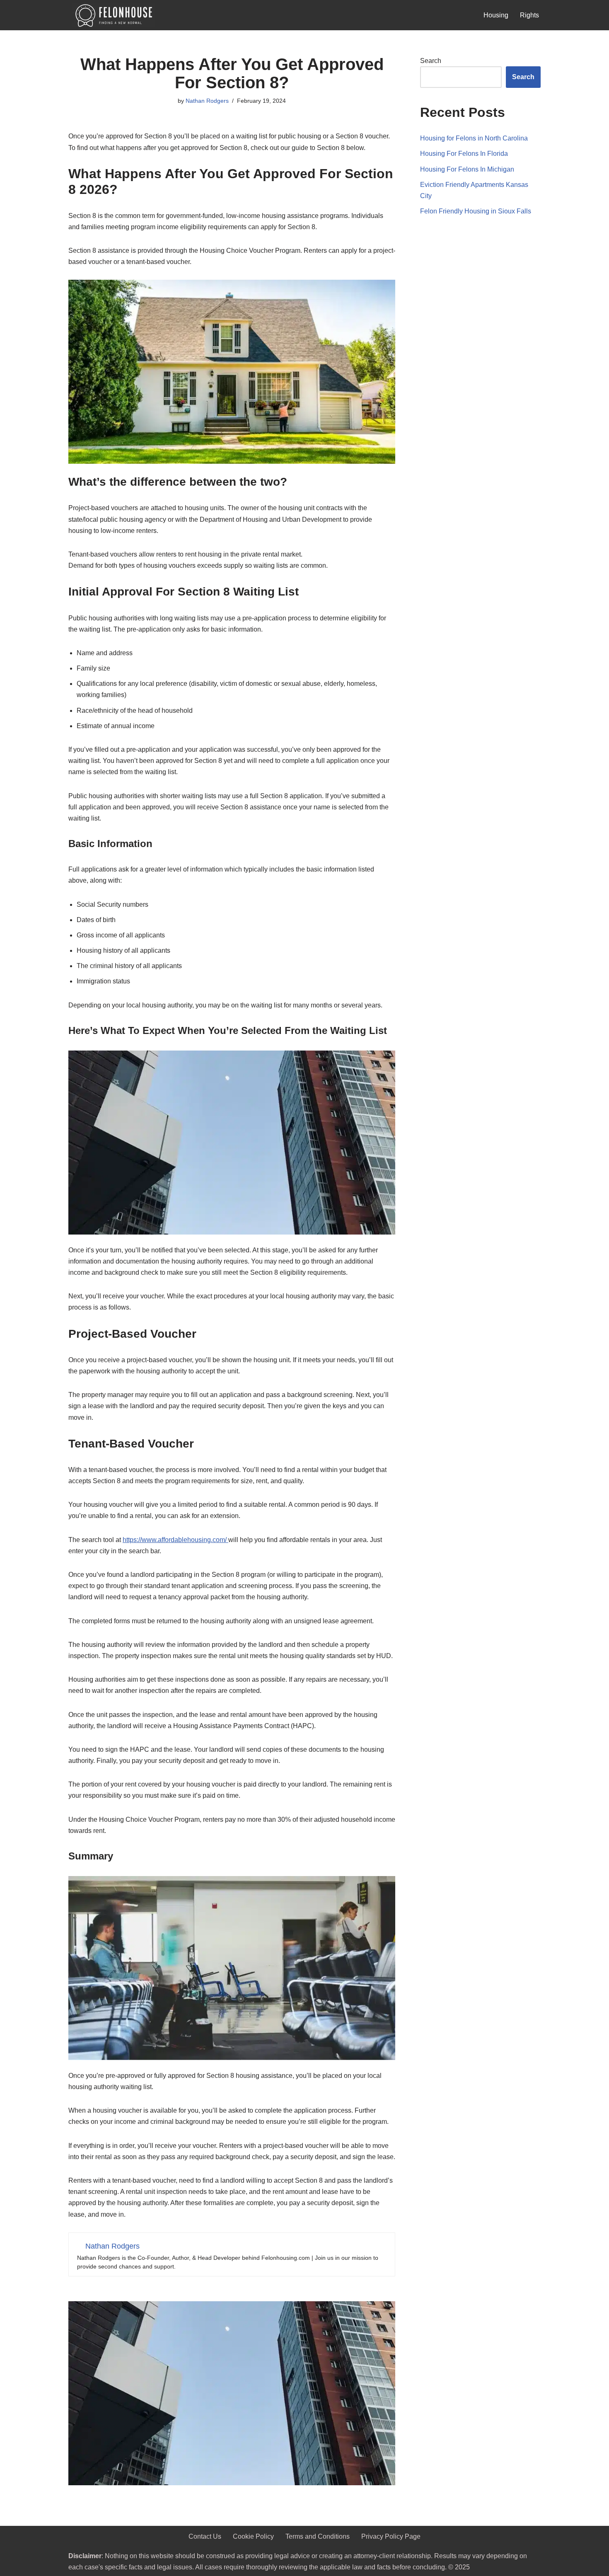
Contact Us (205, 2536)
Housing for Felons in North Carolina (474, 138)
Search (431, 61)
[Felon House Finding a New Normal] (112, 15)
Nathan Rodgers (207, 101)
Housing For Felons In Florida (464, 154)
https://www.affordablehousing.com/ (175, 1540)
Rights (529, 15)
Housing (496, 15)
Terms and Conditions (318, 2536)
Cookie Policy (253, 2536)
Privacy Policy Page (391, 2536)
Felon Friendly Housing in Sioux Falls (476, 211)
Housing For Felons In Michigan (467, 169)
